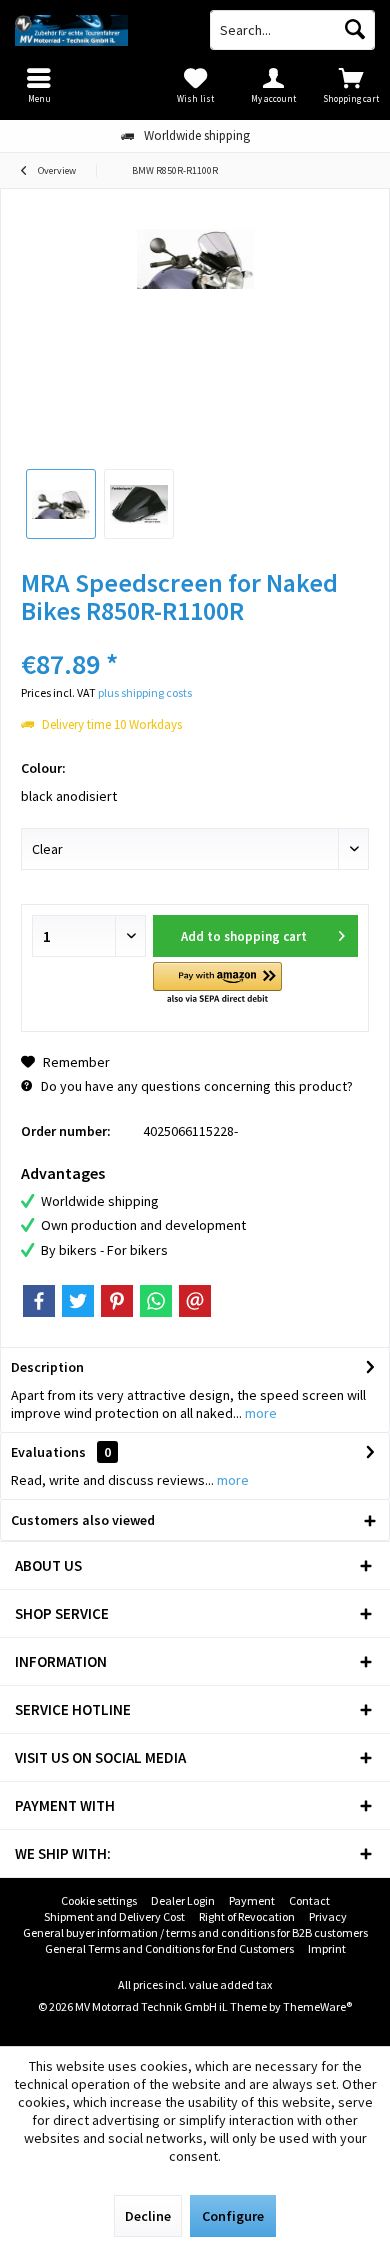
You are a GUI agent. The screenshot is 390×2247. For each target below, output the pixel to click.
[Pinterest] (117, 1301)
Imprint (327, 1948)
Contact (309, 1900)
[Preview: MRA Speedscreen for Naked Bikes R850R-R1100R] (61, 504)
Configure (233, 2216)
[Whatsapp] (156, 1301)
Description (47, 1367)
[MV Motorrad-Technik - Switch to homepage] (97, 30)
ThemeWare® (317, 2006)
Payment (252, 1900)
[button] (217, 984)
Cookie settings (99, 1900)
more (259, 1413)
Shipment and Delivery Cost (114, 1916)
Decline (148, 2216)
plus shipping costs (145, 692)
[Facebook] (39, 1301)
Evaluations (48, 1452)
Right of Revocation (247, 1916)
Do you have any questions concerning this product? (195, 1086)
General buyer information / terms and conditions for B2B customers (195, 1932)
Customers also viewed (83, 1520)
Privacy (328, 1916)
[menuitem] (351, 85)
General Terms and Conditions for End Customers (169, 1948)
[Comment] (195, 637)
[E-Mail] (195, 1301)
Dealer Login (183, 1900)
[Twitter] (78, 1301)
